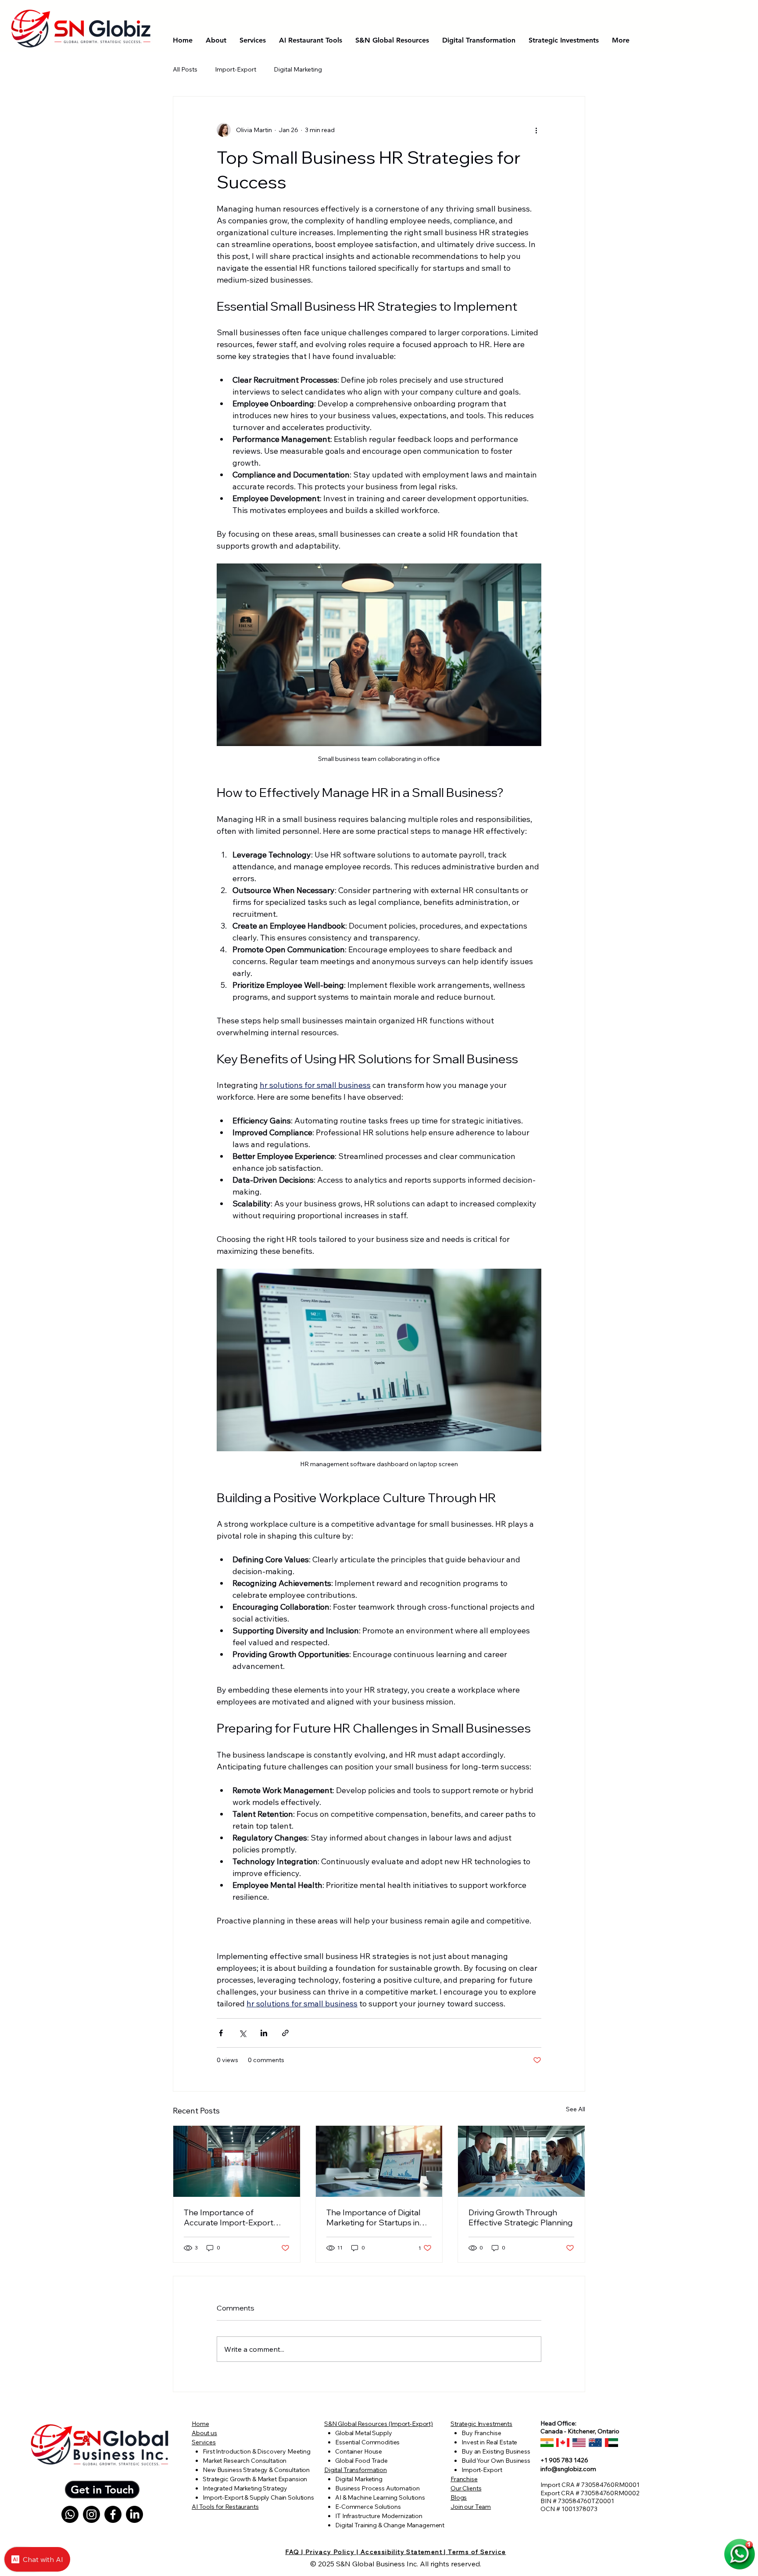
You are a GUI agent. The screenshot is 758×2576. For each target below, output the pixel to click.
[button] (102, 2490)
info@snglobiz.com (568, 2469)
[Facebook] (113, 2514)
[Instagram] (91, 2514)
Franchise (464, 2479)
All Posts (185, 69)
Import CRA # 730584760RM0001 (590, 2485)
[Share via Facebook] (221, 2033)
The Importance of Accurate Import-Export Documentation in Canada (232, 2217)
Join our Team (471, 2507)
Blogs (459, 2497)
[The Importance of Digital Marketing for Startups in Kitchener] (379, 2161)
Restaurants (242, 2507)
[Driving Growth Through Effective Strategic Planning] (521, 2161)
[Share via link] (285, 2033)
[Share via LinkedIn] (264, 2033)
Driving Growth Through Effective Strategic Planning (520, 2217)
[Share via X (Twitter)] (242, 2033)
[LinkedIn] (134, 2514)
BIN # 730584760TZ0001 (577, 2501)
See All (576, 2109)
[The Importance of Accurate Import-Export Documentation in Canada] (237, 2161)
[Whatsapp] (70, 2514)
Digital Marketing (298, 69)
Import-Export (236, 69)
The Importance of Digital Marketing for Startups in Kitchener (373, 2217)
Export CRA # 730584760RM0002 (590, 2493)
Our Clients (466, 2488)
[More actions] (536, 130)
